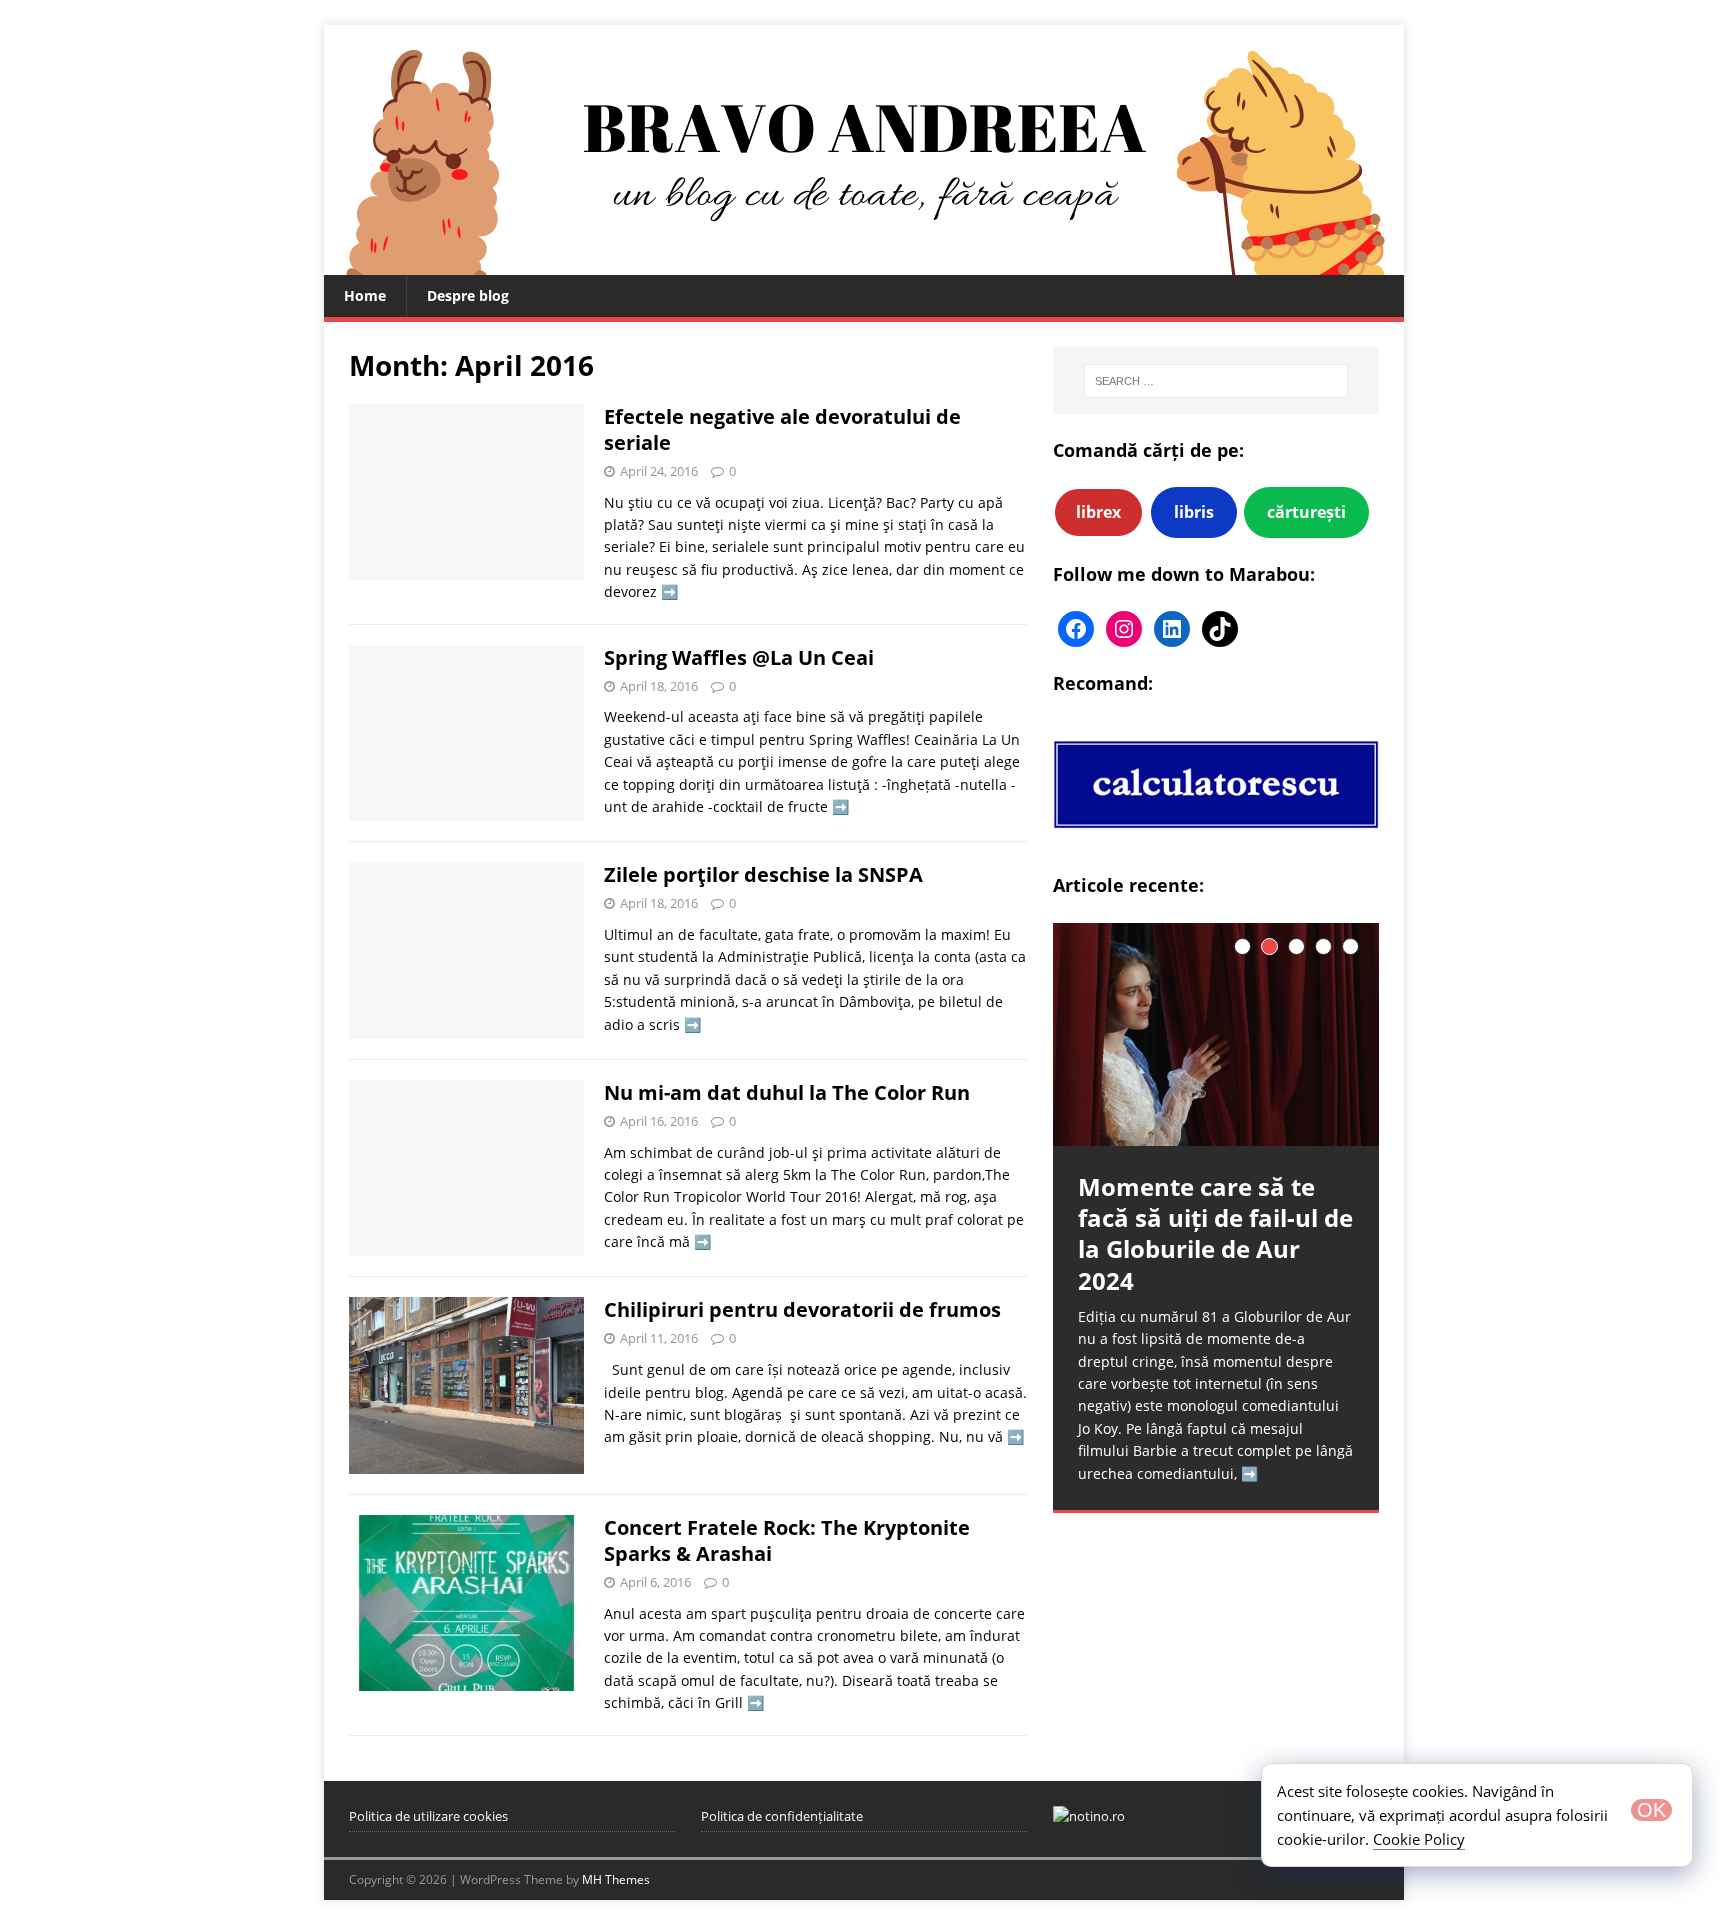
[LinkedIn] (1172, 629)
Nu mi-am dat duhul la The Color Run (787, 1092)
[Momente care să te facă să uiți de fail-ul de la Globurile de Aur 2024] (1216, 1034)
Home (365, 295)
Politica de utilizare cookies (428, 1816)
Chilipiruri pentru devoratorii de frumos (802, 1309)
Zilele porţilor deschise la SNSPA (763, 874)
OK (1651, 1810)
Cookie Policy (1419, 1839)
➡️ (669, 591)
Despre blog (468, 295)
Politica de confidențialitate (782, 1816)
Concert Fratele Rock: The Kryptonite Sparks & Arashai (787, 1540)
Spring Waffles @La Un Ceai (739, 657)
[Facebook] (1076, 629)
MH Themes (616, 1879)
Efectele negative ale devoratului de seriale (782, 429)
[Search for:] (1216, 381)
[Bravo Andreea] (864, 263)
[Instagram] (1124, 629)
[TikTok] (1220, 629)
